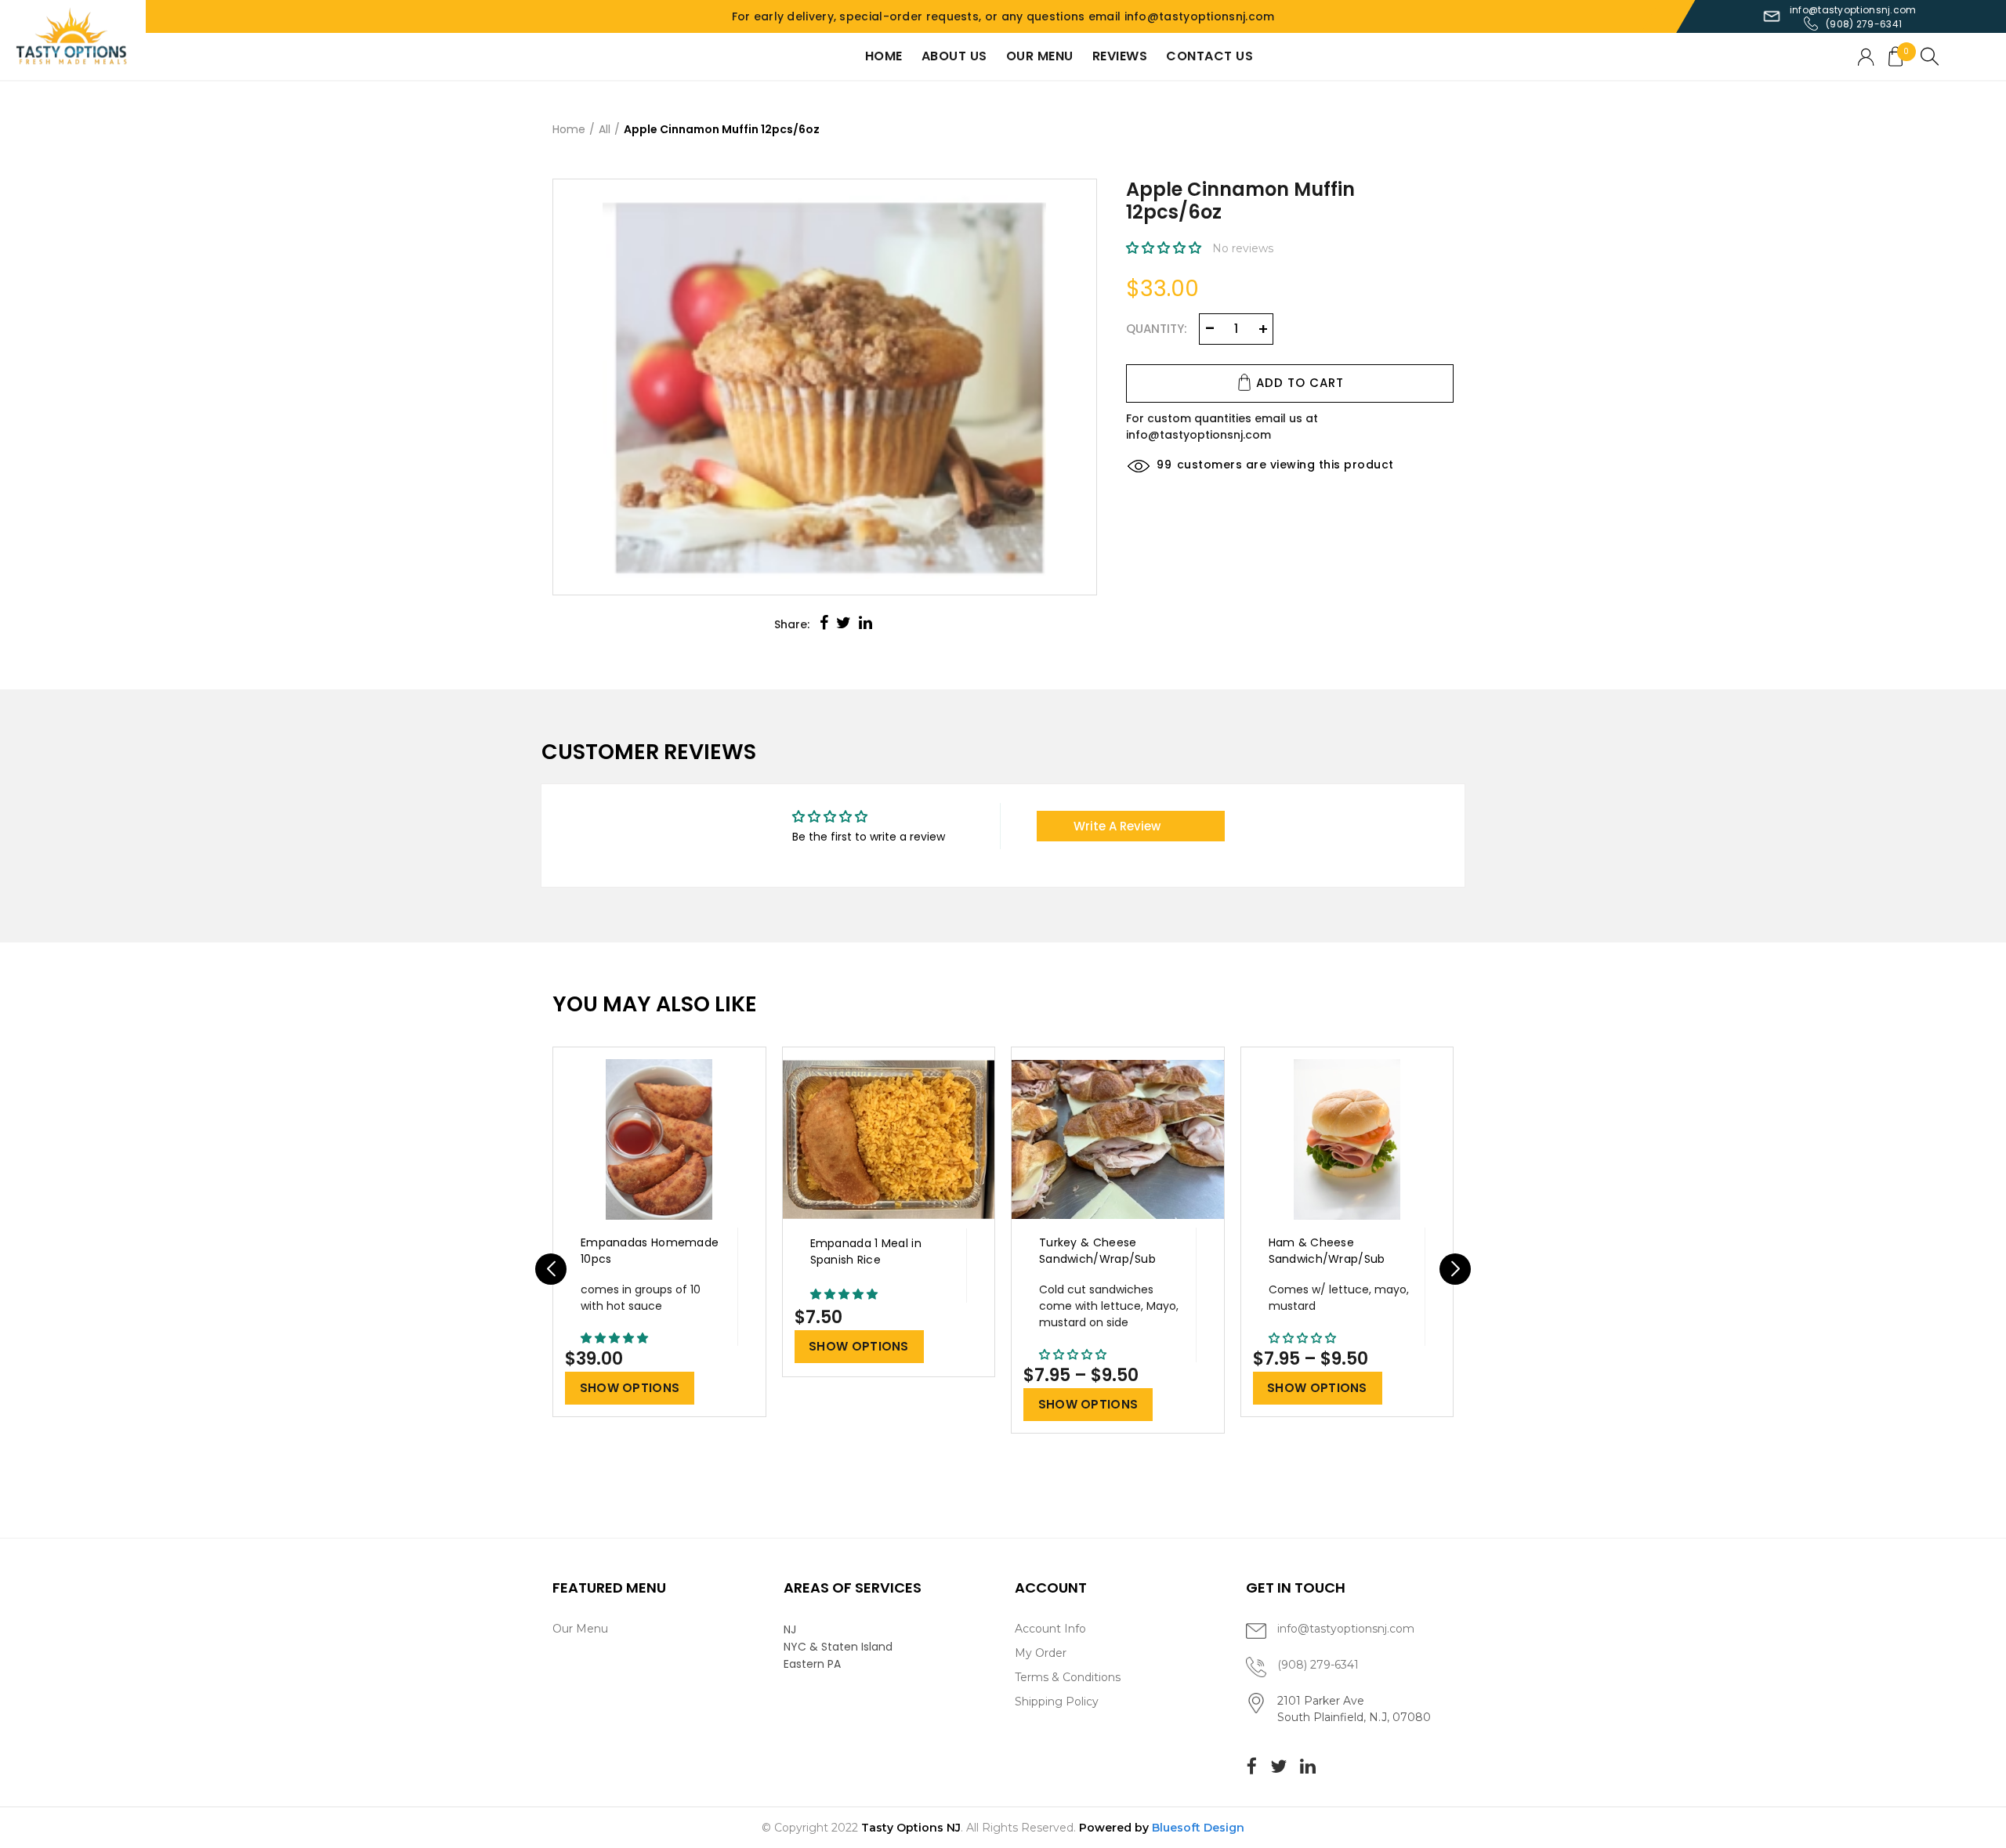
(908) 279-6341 (1864, 24)
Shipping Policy (1057, 1702)
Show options (630, 1388)
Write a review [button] (1117, 826)
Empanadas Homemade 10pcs (650, 1251)
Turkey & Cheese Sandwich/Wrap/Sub (1097, 1251)
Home (884, 56)
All (605, 129)
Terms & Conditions (1068, 1677)
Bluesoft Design (1198, 1828)
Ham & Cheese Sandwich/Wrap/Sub (1327, 1251)
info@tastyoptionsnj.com (1853, 10)
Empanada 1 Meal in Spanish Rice (866, 1251)
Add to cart (1300, 383)
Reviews (1120, 56)
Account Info (1050, 1629)
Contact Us (1209, 56)
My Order (1041, 1653)
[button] (1165, 248)
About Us (954, 56)
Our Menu (1040, 56)
